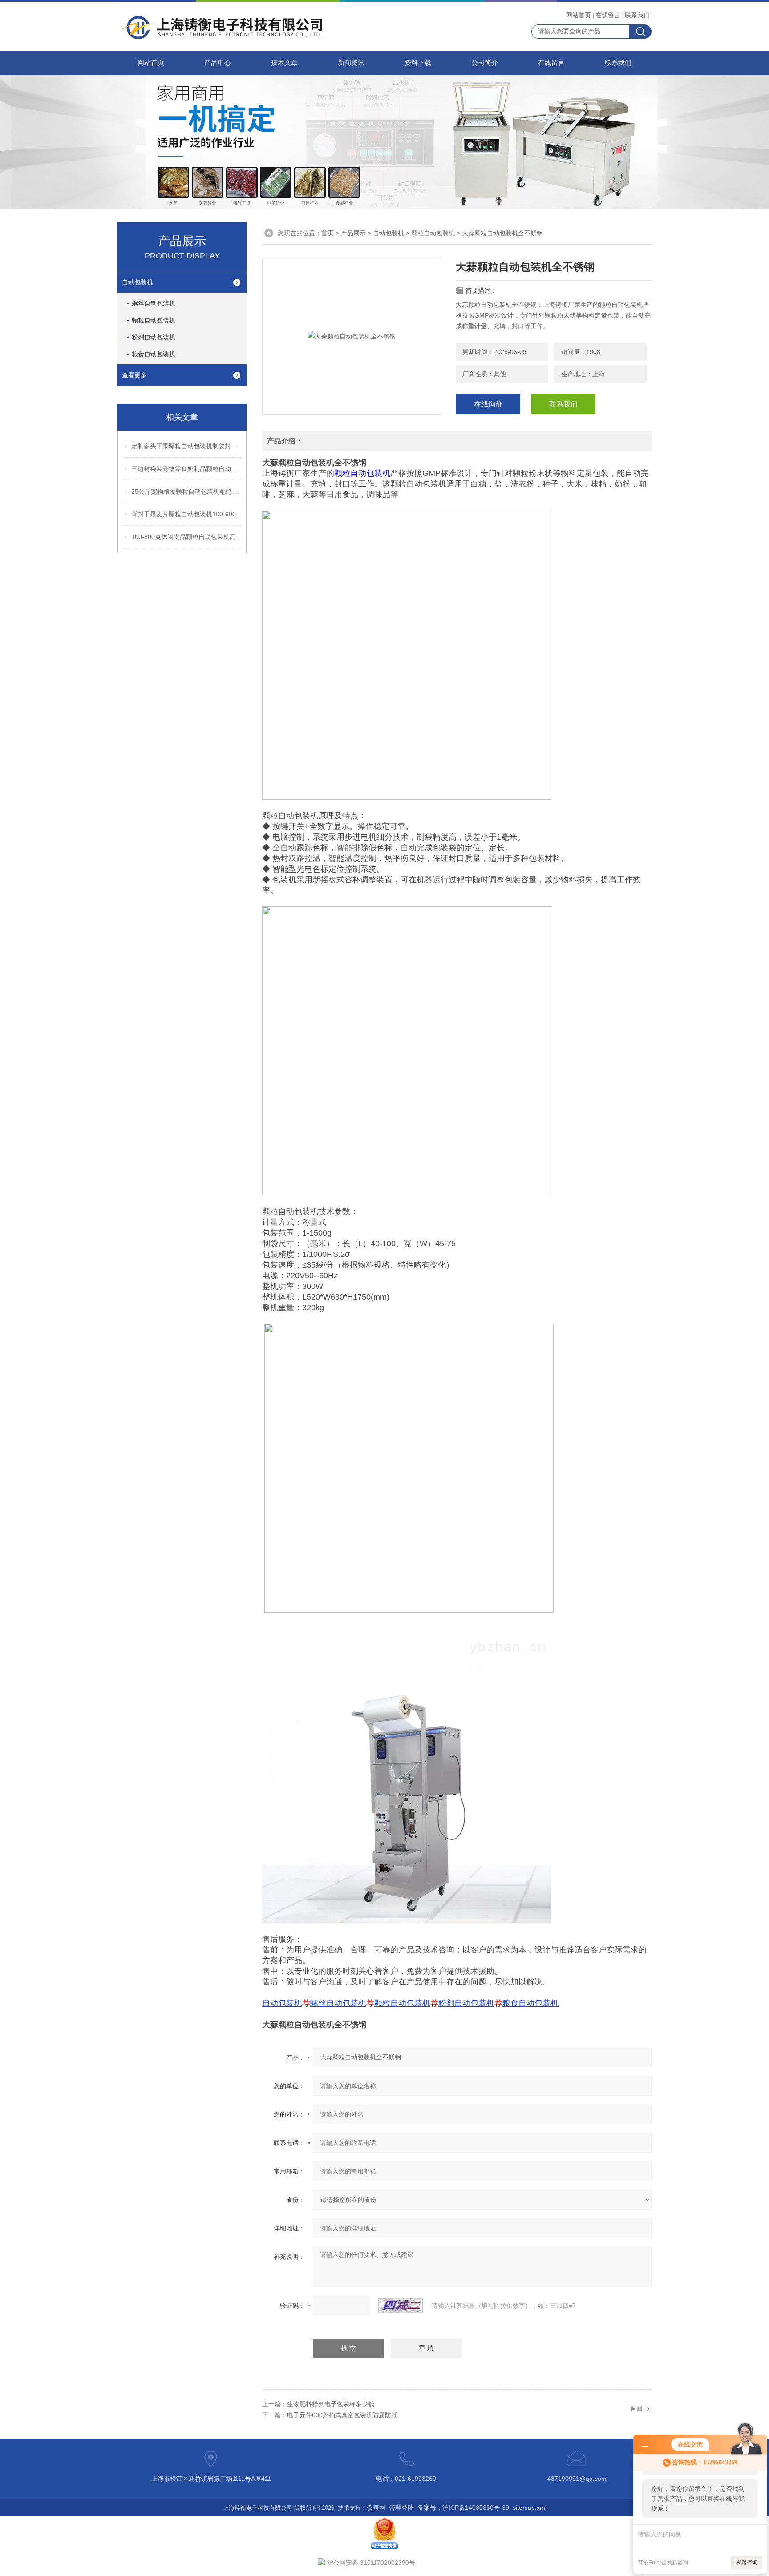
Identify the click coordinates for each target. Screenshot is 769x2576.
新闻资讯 (351, 63)
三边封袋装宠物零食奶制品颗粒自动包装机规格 (187, 469)
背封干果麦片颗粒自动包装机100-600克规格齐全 (187, 514)
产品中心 (218, 63)
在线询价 (488, 404)
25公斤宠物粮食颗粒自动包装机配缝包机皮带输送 (187, 491)
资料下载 (418, 63)
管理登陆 (401, 2508)
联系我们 (637, 15)
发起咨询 (747, 2562)
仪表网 (376, 2508)
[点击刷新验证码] (401, 2306)
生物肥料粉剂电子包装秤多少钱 (331, 2404)
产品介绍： (285, 441)
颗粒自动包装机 (154, 320)
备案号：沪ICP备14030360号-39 (463, 2508)
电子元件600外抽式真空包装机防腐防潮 (342, 2415)
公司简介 (485, 63)
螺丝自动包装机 (154, 303)
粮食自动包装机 (154, 354)
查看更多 (134, 375)
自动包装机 (138, 282)
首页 (328, 233)
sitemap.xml (530, 2508)
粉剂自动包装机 (154, 337)
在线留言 (608, 15)
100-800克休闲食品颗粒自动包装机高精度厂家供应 (187, 537)
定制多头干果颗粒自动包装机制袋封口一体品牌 (187, 446)
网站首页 (579, 15)
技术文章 (284, 63)
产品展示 (353, 233)
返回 (636, 2408)
